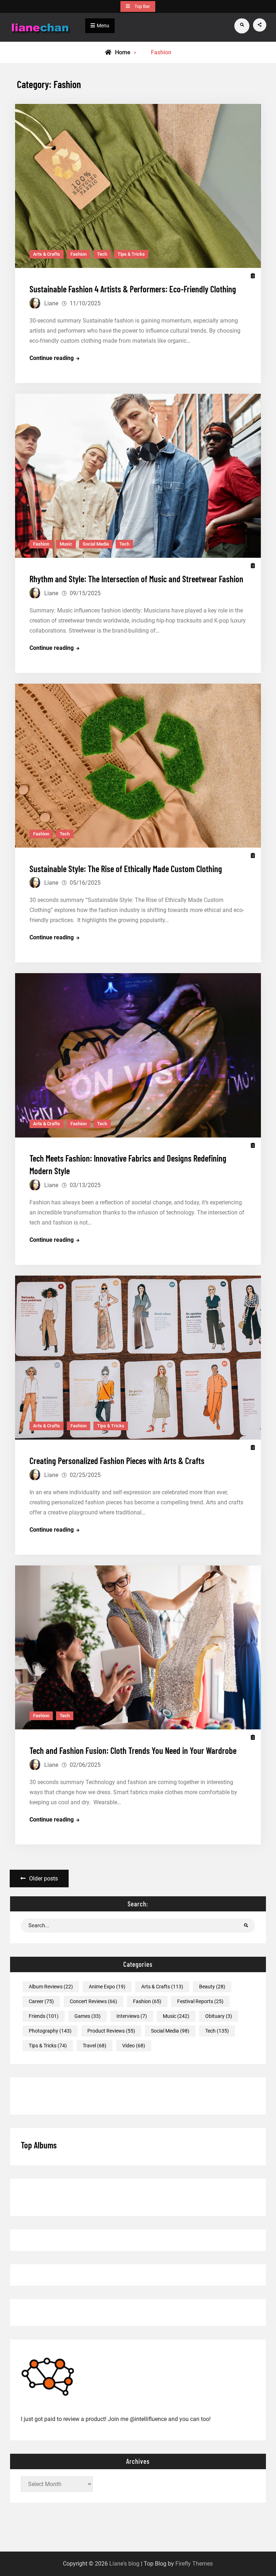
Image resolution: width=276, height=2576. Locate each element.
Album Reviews (51, 1987)
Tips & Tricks (131, 254)
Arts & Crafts (47, 254)
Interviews (132, 2016)
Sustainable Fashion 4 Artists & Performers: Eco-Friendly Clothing (133, 288)
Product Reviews (111, 2031)
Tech (102, 254)
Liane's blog (124, 2564)
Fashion (79, 254)
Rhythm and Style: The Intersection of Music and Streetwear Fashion (136, 578)
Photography (50, 2031)
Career (41, 2001)
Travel (95, 2046)
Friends (44, 2016)
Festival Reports (200, 2001)
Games (88, 2016)
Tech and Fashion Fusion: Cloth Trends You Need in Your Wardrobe (133, 1750)
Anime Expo (107, 1987)
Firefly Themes (194, 2564)
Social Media (96, 544)
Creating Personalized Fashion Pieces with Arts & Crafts (117, 1460)
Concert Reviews (93, 2001)
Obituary (219, 2016)
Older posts (43, 1879)
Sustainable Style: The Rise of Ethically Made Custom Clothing (126, 868)
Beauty (212, 1987)
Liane (51, 303)
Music (66, 544)
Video (134, 2046)
